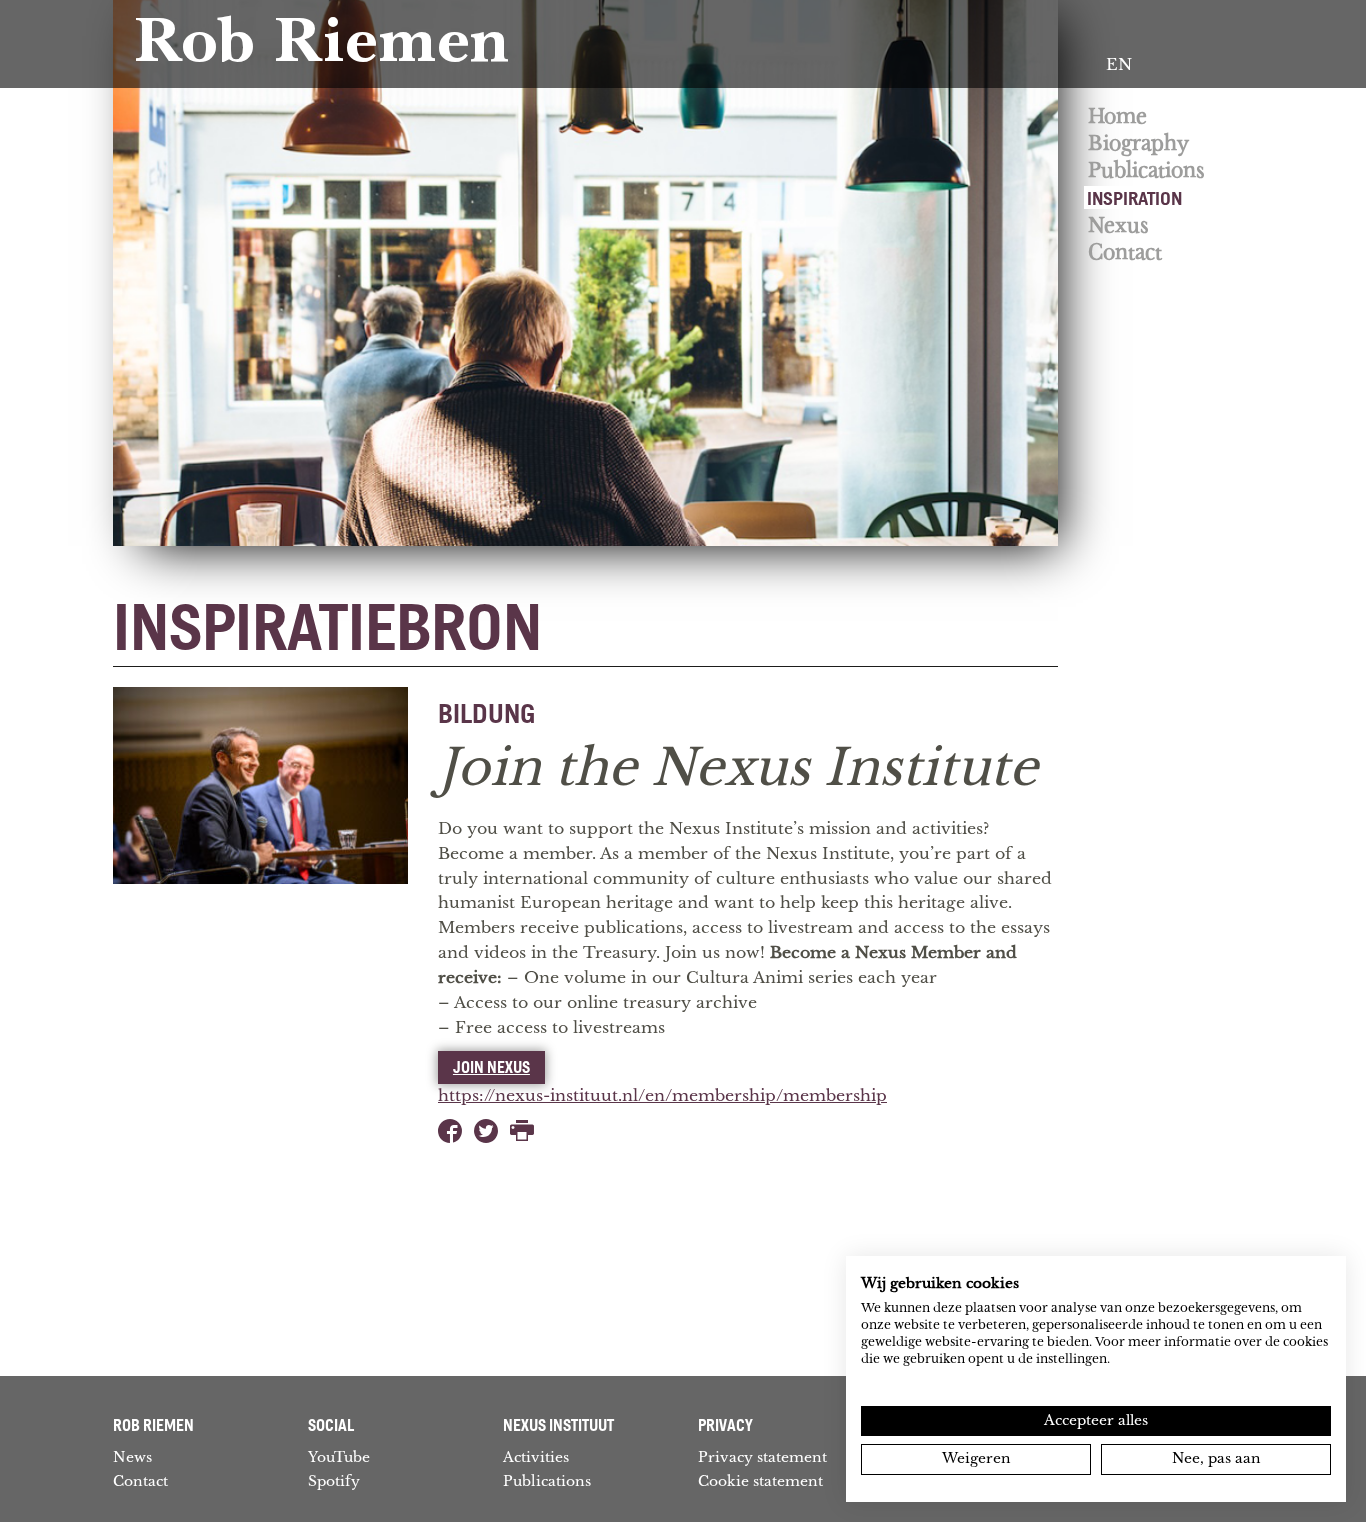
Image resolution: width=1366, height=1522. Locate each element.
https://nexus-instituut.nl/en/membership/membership (662, 1095)
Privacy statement (762, 1457)
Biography (1138, 143)
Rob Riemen (321, 47)
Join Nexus (491, 1066)
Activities (536, 1457)
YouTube (339, 1457)
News (132, 1457)
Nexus (1118, 225)
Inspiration (1134, 197)
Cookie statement (760, 1481)
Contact (1125, 252)
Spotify (334, 1481)
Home (1117, 116)
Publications (1146, 170)
